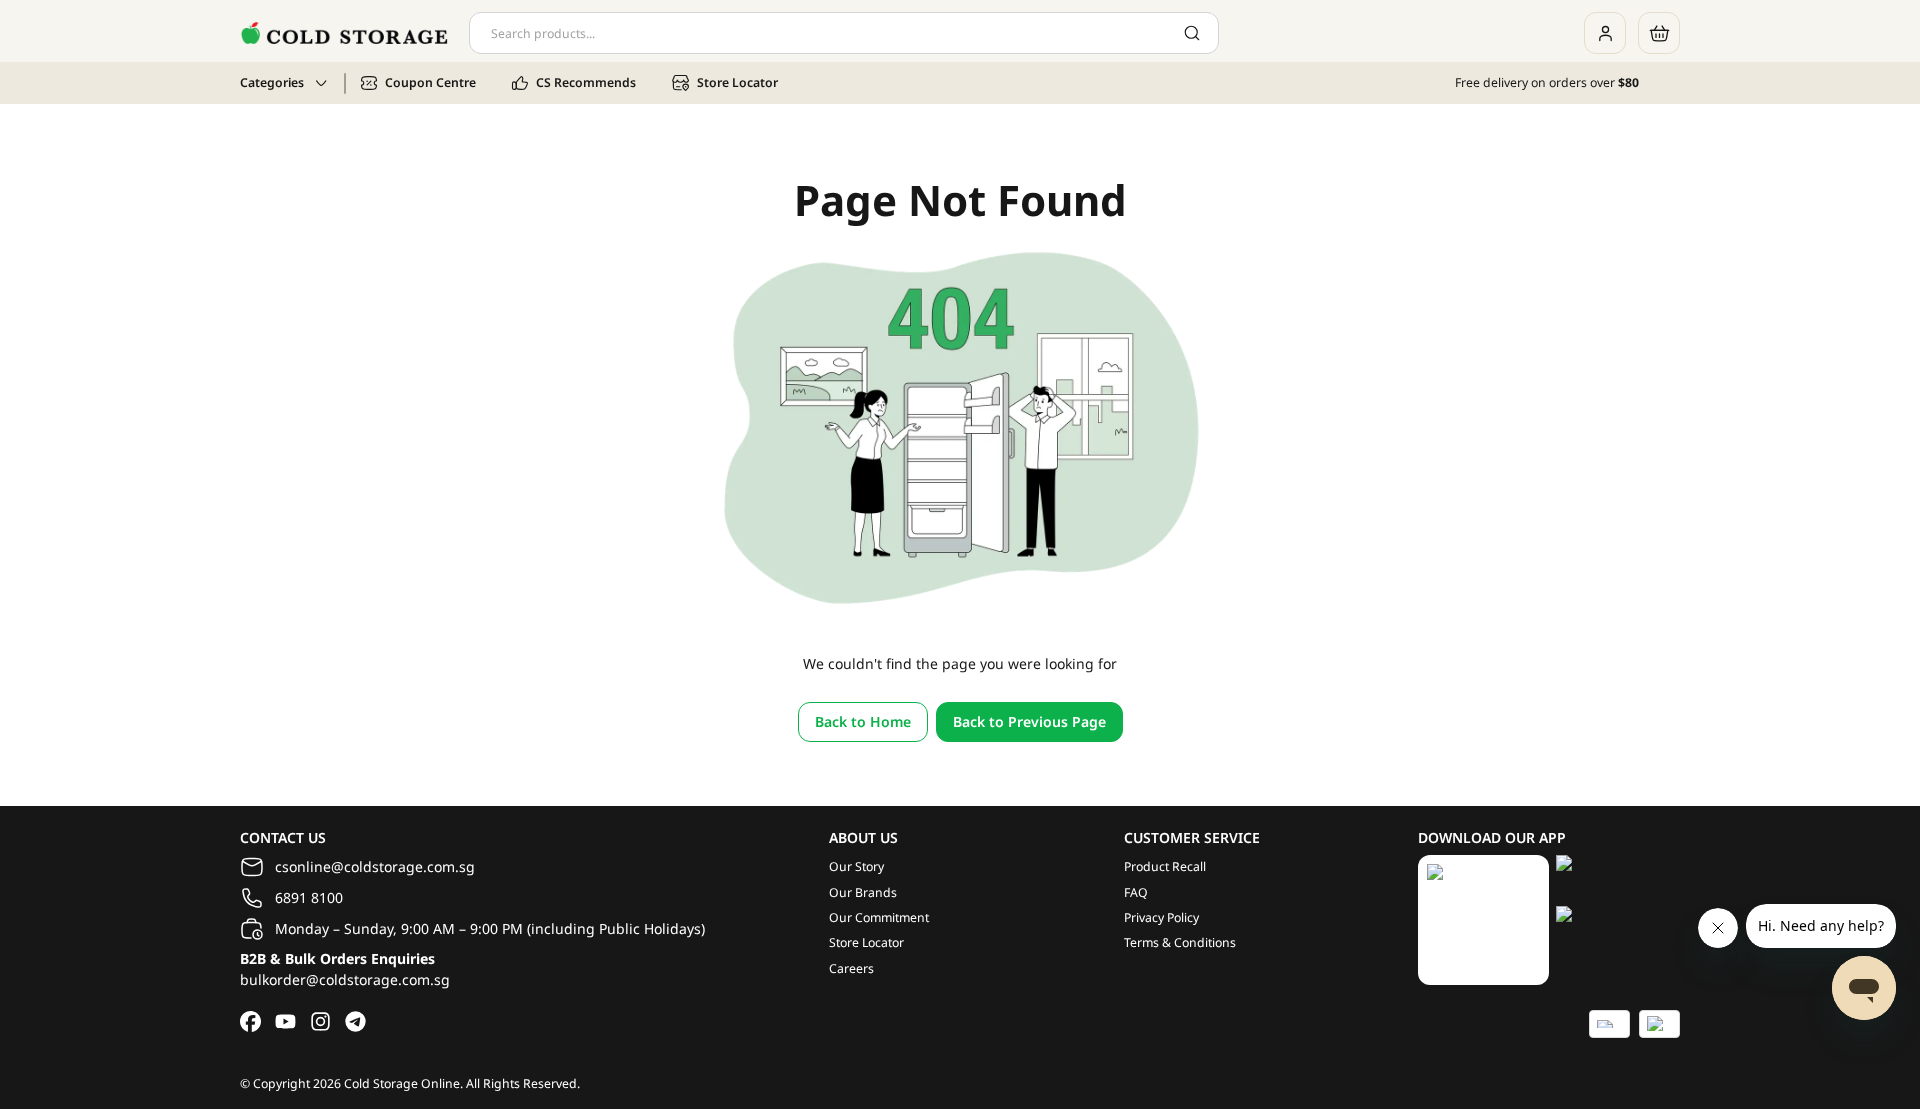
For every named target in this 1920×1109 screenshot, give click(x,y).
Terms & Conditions (1180, 942)
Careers (851, 968)
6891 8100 (309, 897)
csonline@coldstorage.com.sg (375, 866)
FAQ (1136, 892)
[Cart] (1659, 33)
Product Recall (1165, 866)
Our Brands (863, 892)
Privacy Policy (1161, 917)
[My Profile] (1605, 33)
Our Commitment (879, 917)
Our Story (856, 866)
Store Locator (866, 942)
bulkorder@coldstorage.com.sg (345, 979)
